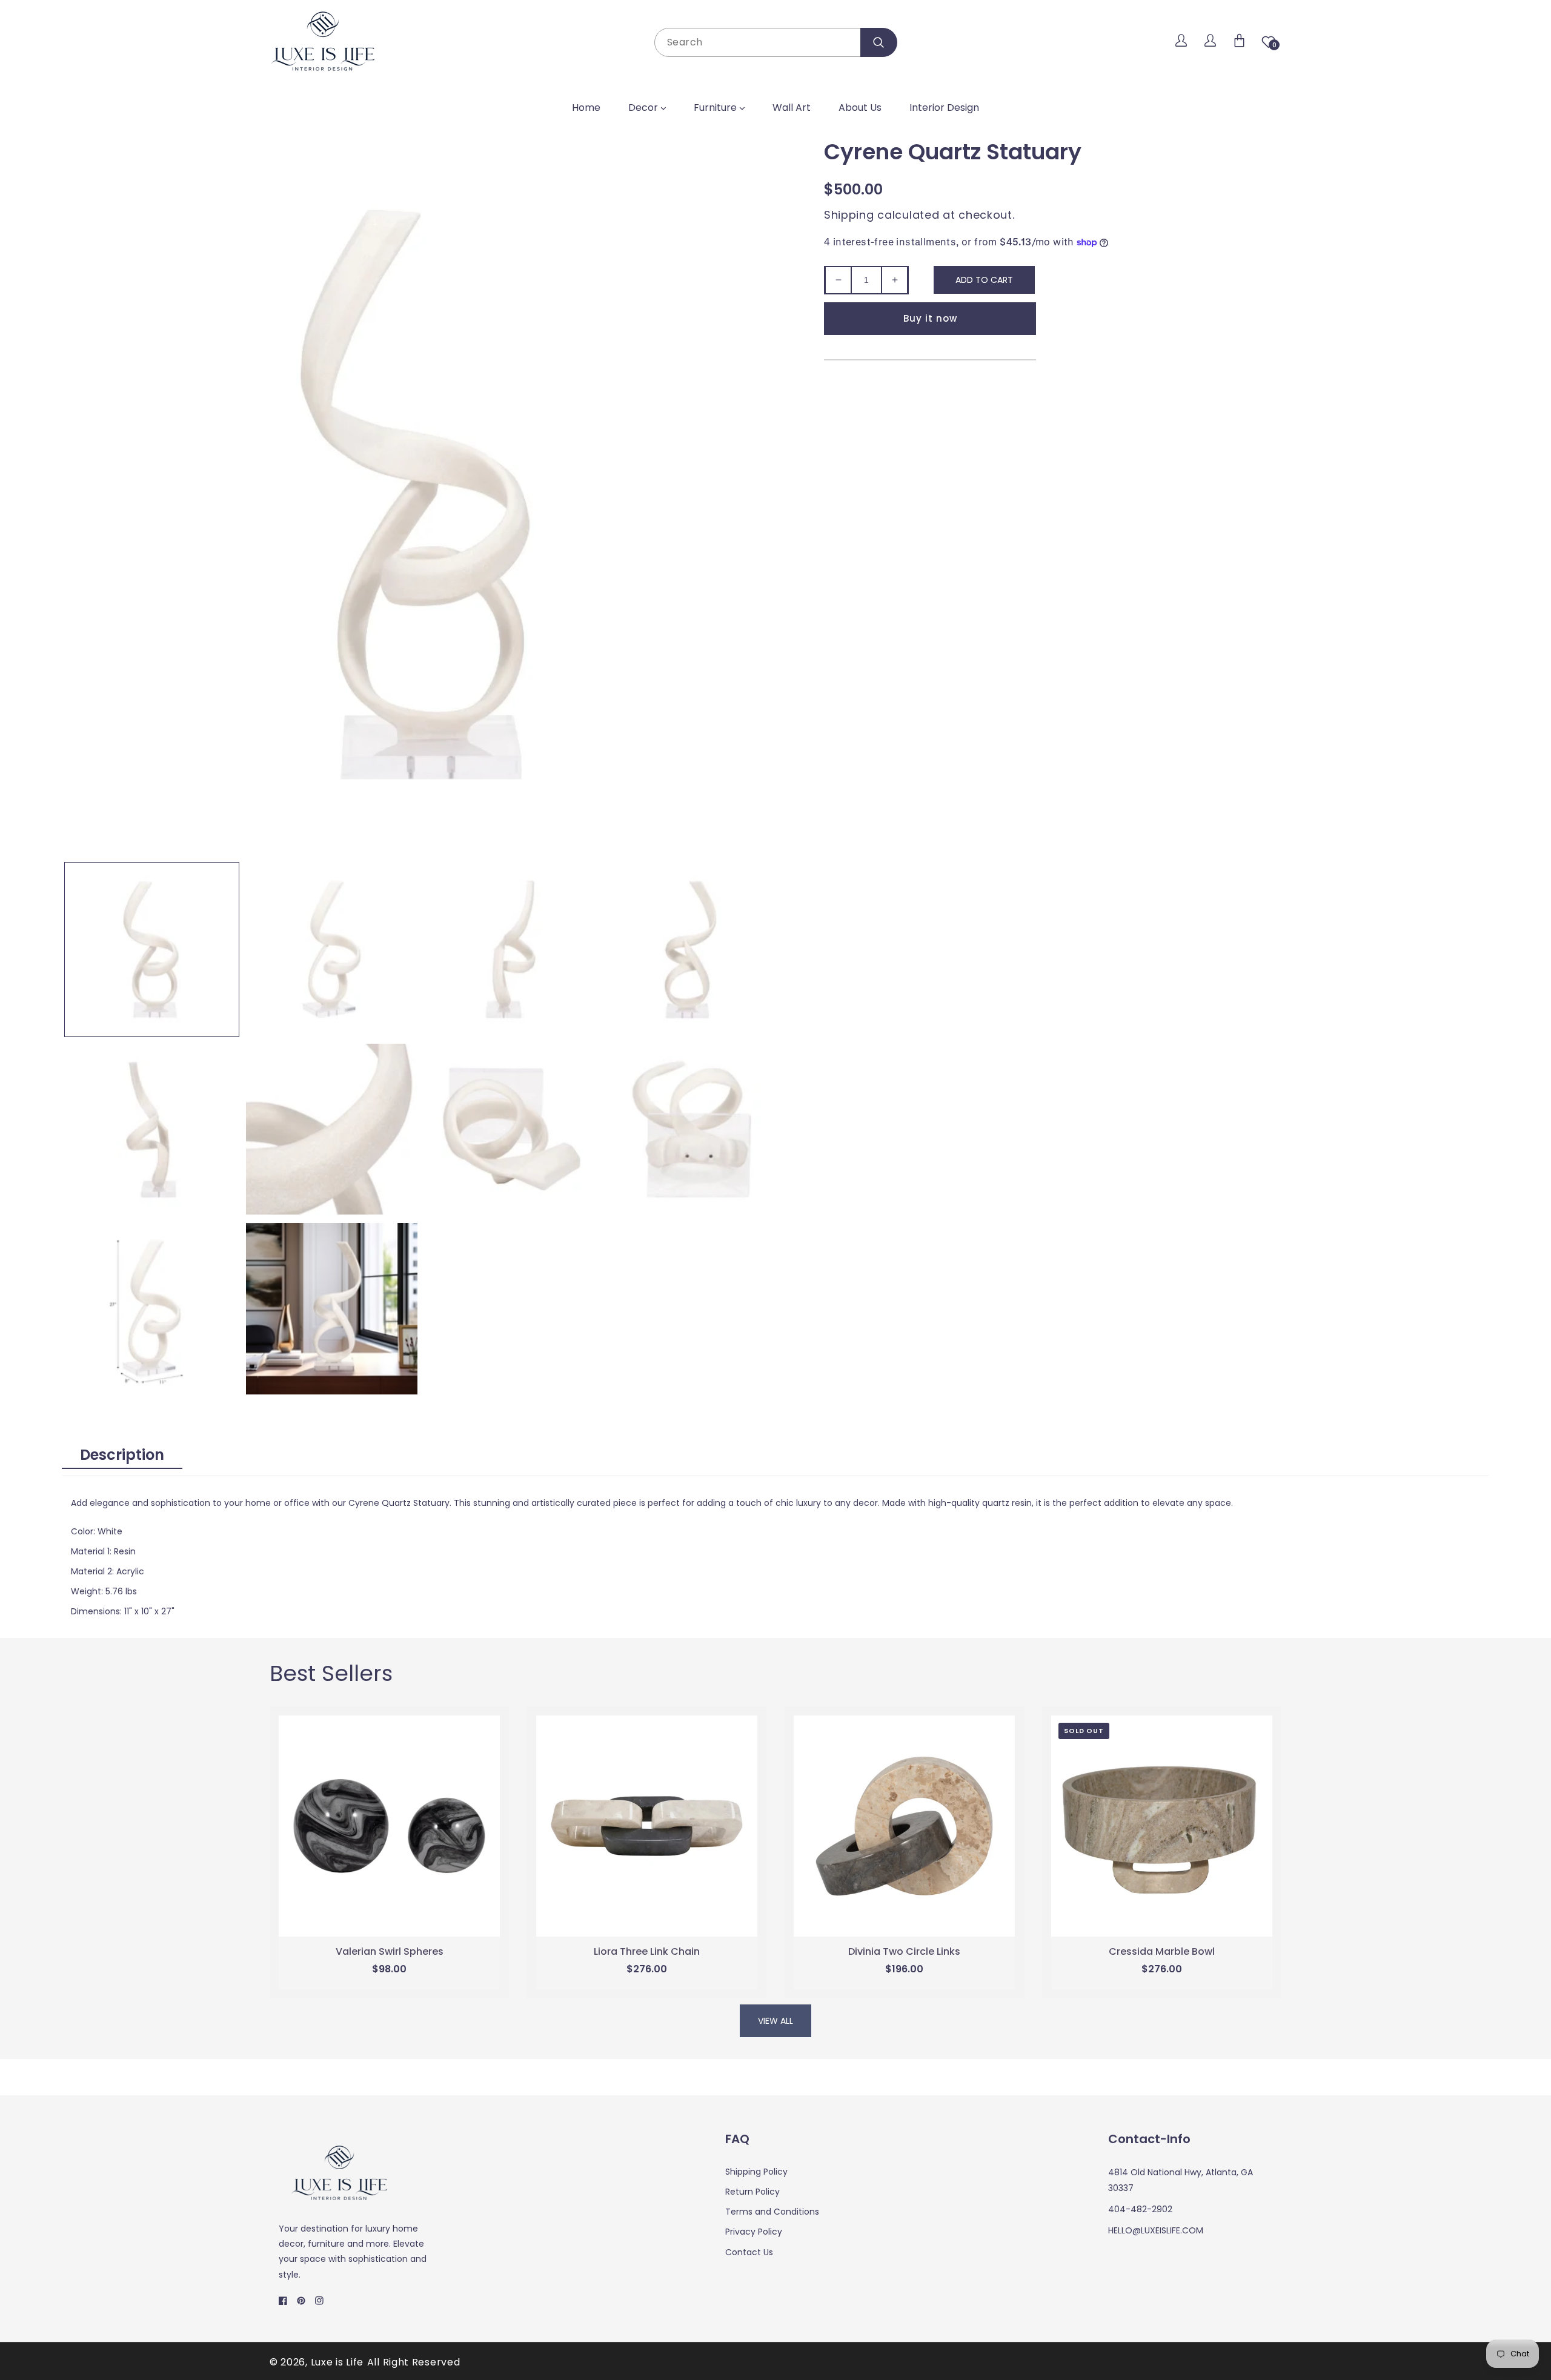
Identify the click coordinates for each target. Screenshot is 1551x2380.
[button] (1239, 42)
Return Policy (752, 2192)
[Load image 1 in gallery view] (152, 950)
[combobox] (775, 42)
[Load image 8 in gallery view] (692, 1129)
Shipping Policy (756, 2172)
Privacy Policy (754, 2232)
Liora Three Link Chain (647, 1952)
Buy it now (930, 318)
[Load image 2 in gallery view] (332, 950)
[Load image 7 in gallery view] (512, 1129)
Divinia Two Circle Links (904, 1952)
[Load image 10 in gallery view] (332, 1309)
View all (775, 2021)
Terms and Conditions (772, 2212)
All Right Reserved (414, 2362)
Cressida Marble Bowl (1162, 1952)
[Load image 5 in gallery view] (152, 1129)
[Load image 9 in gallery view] (152, 1309)
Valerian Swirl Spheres (390, 1952)
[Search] (879, 42)
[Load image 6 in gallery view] (332, 1129)
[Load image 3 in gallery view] (512, 950)
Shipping (849, 215)
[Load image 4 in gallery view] (692, 950)
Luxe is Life (337, 2362)
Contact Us (749, 2252)
